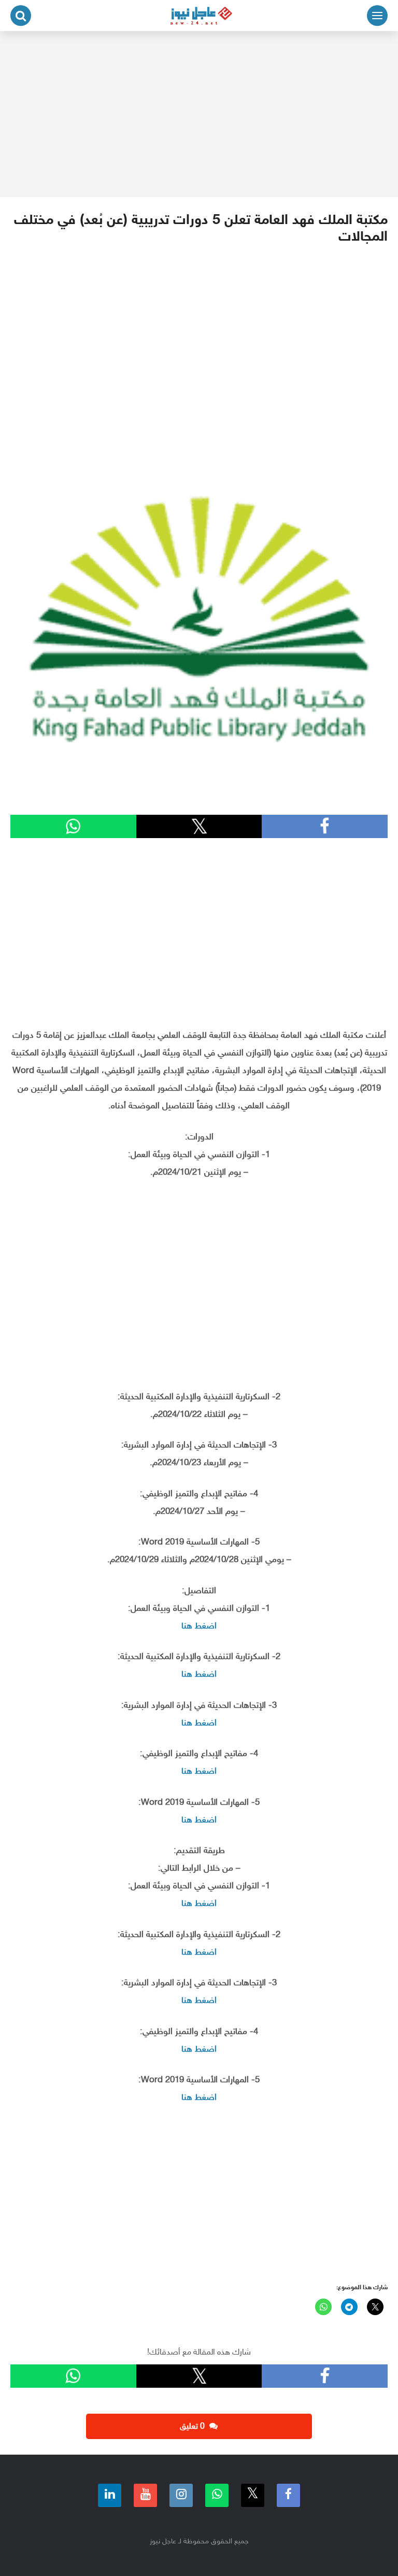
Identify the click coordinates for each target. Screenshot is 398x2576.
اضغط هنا (199, 1626)
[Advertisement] (199, 114)
